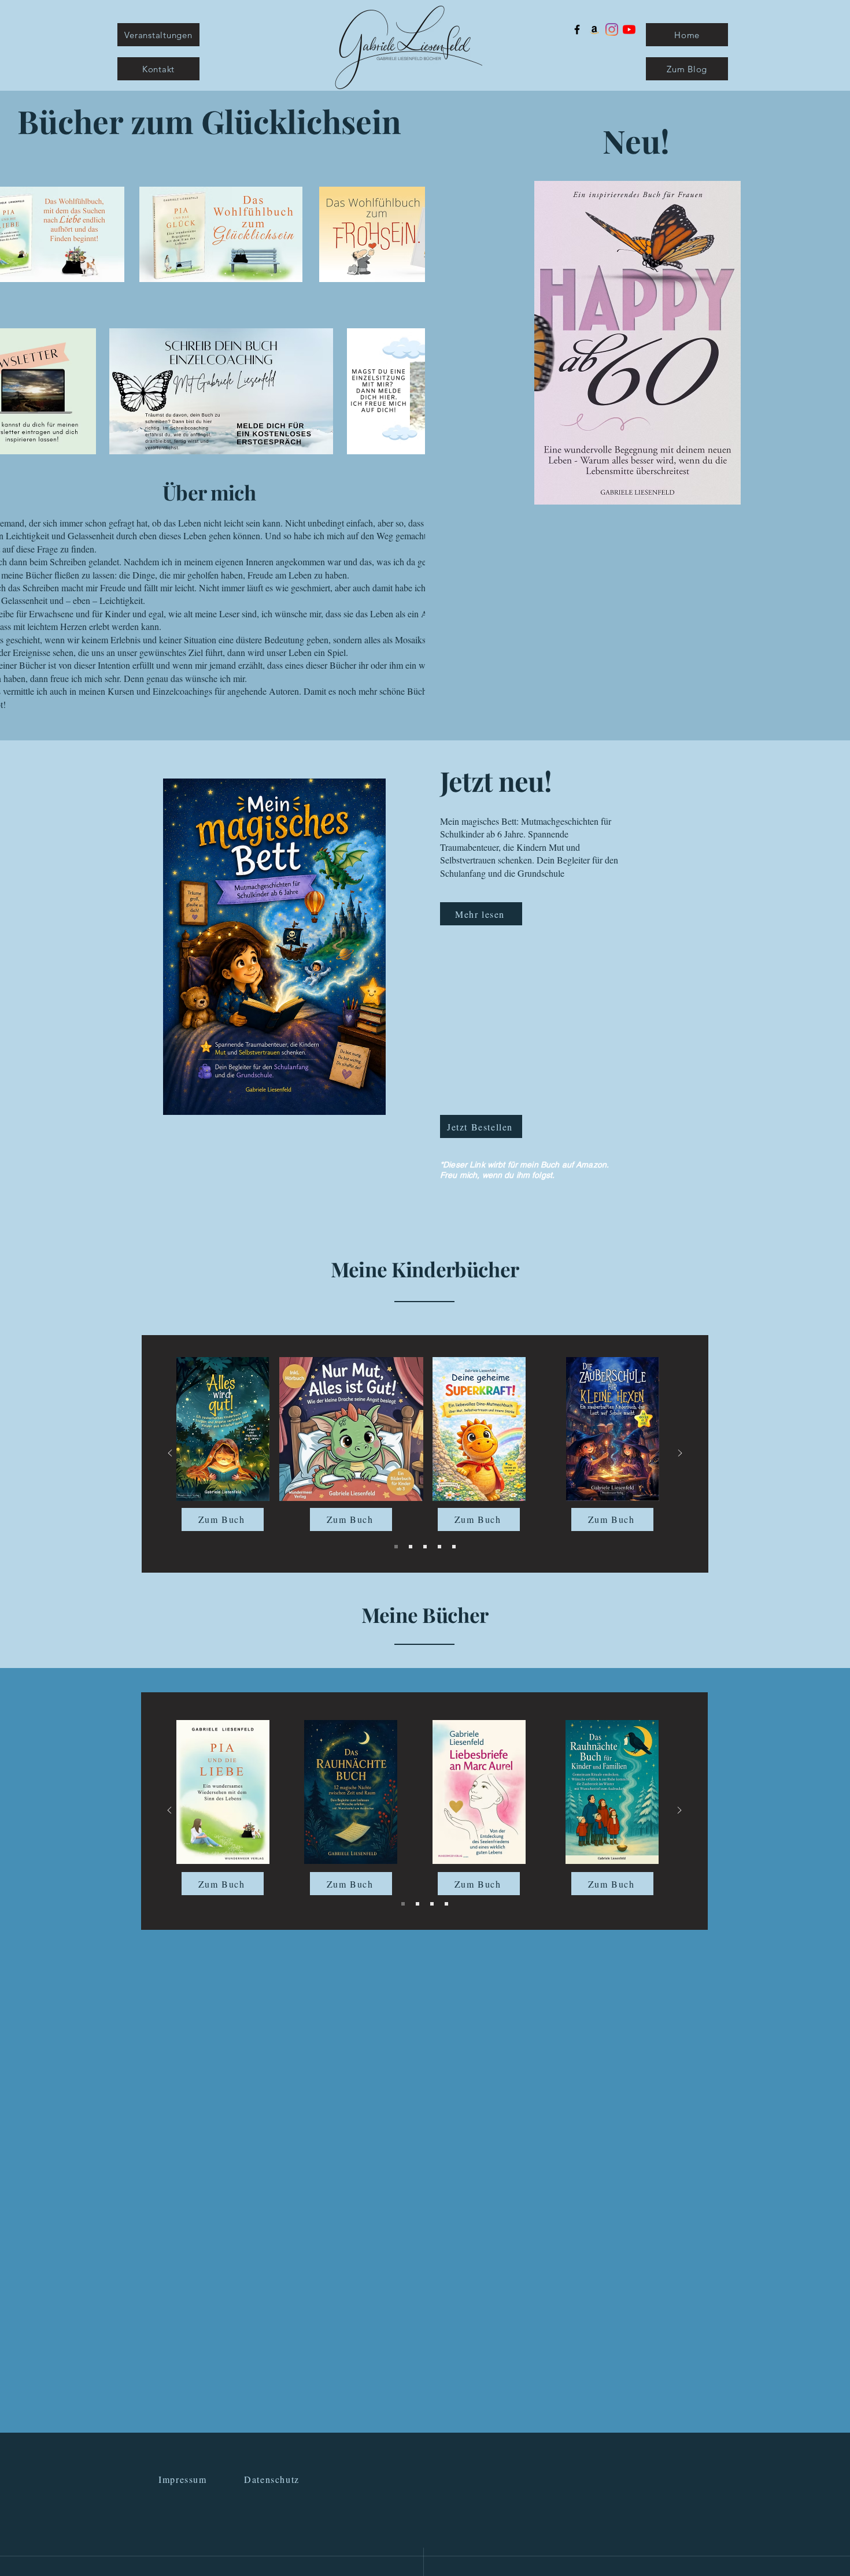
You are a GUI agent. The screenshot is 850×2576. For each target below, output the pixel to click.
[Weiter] (680, 1454)
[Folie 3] (446, 1904)
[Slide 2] (411, 1547)
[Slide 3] (425, 1547)
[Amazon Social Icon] (594, 29)
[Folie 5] (454, 1547)
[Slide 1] (396, 1547)
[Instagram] (612, 29)
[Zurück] (170, 1454)
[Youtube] (629, 29)
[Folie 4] (439, 1547)
